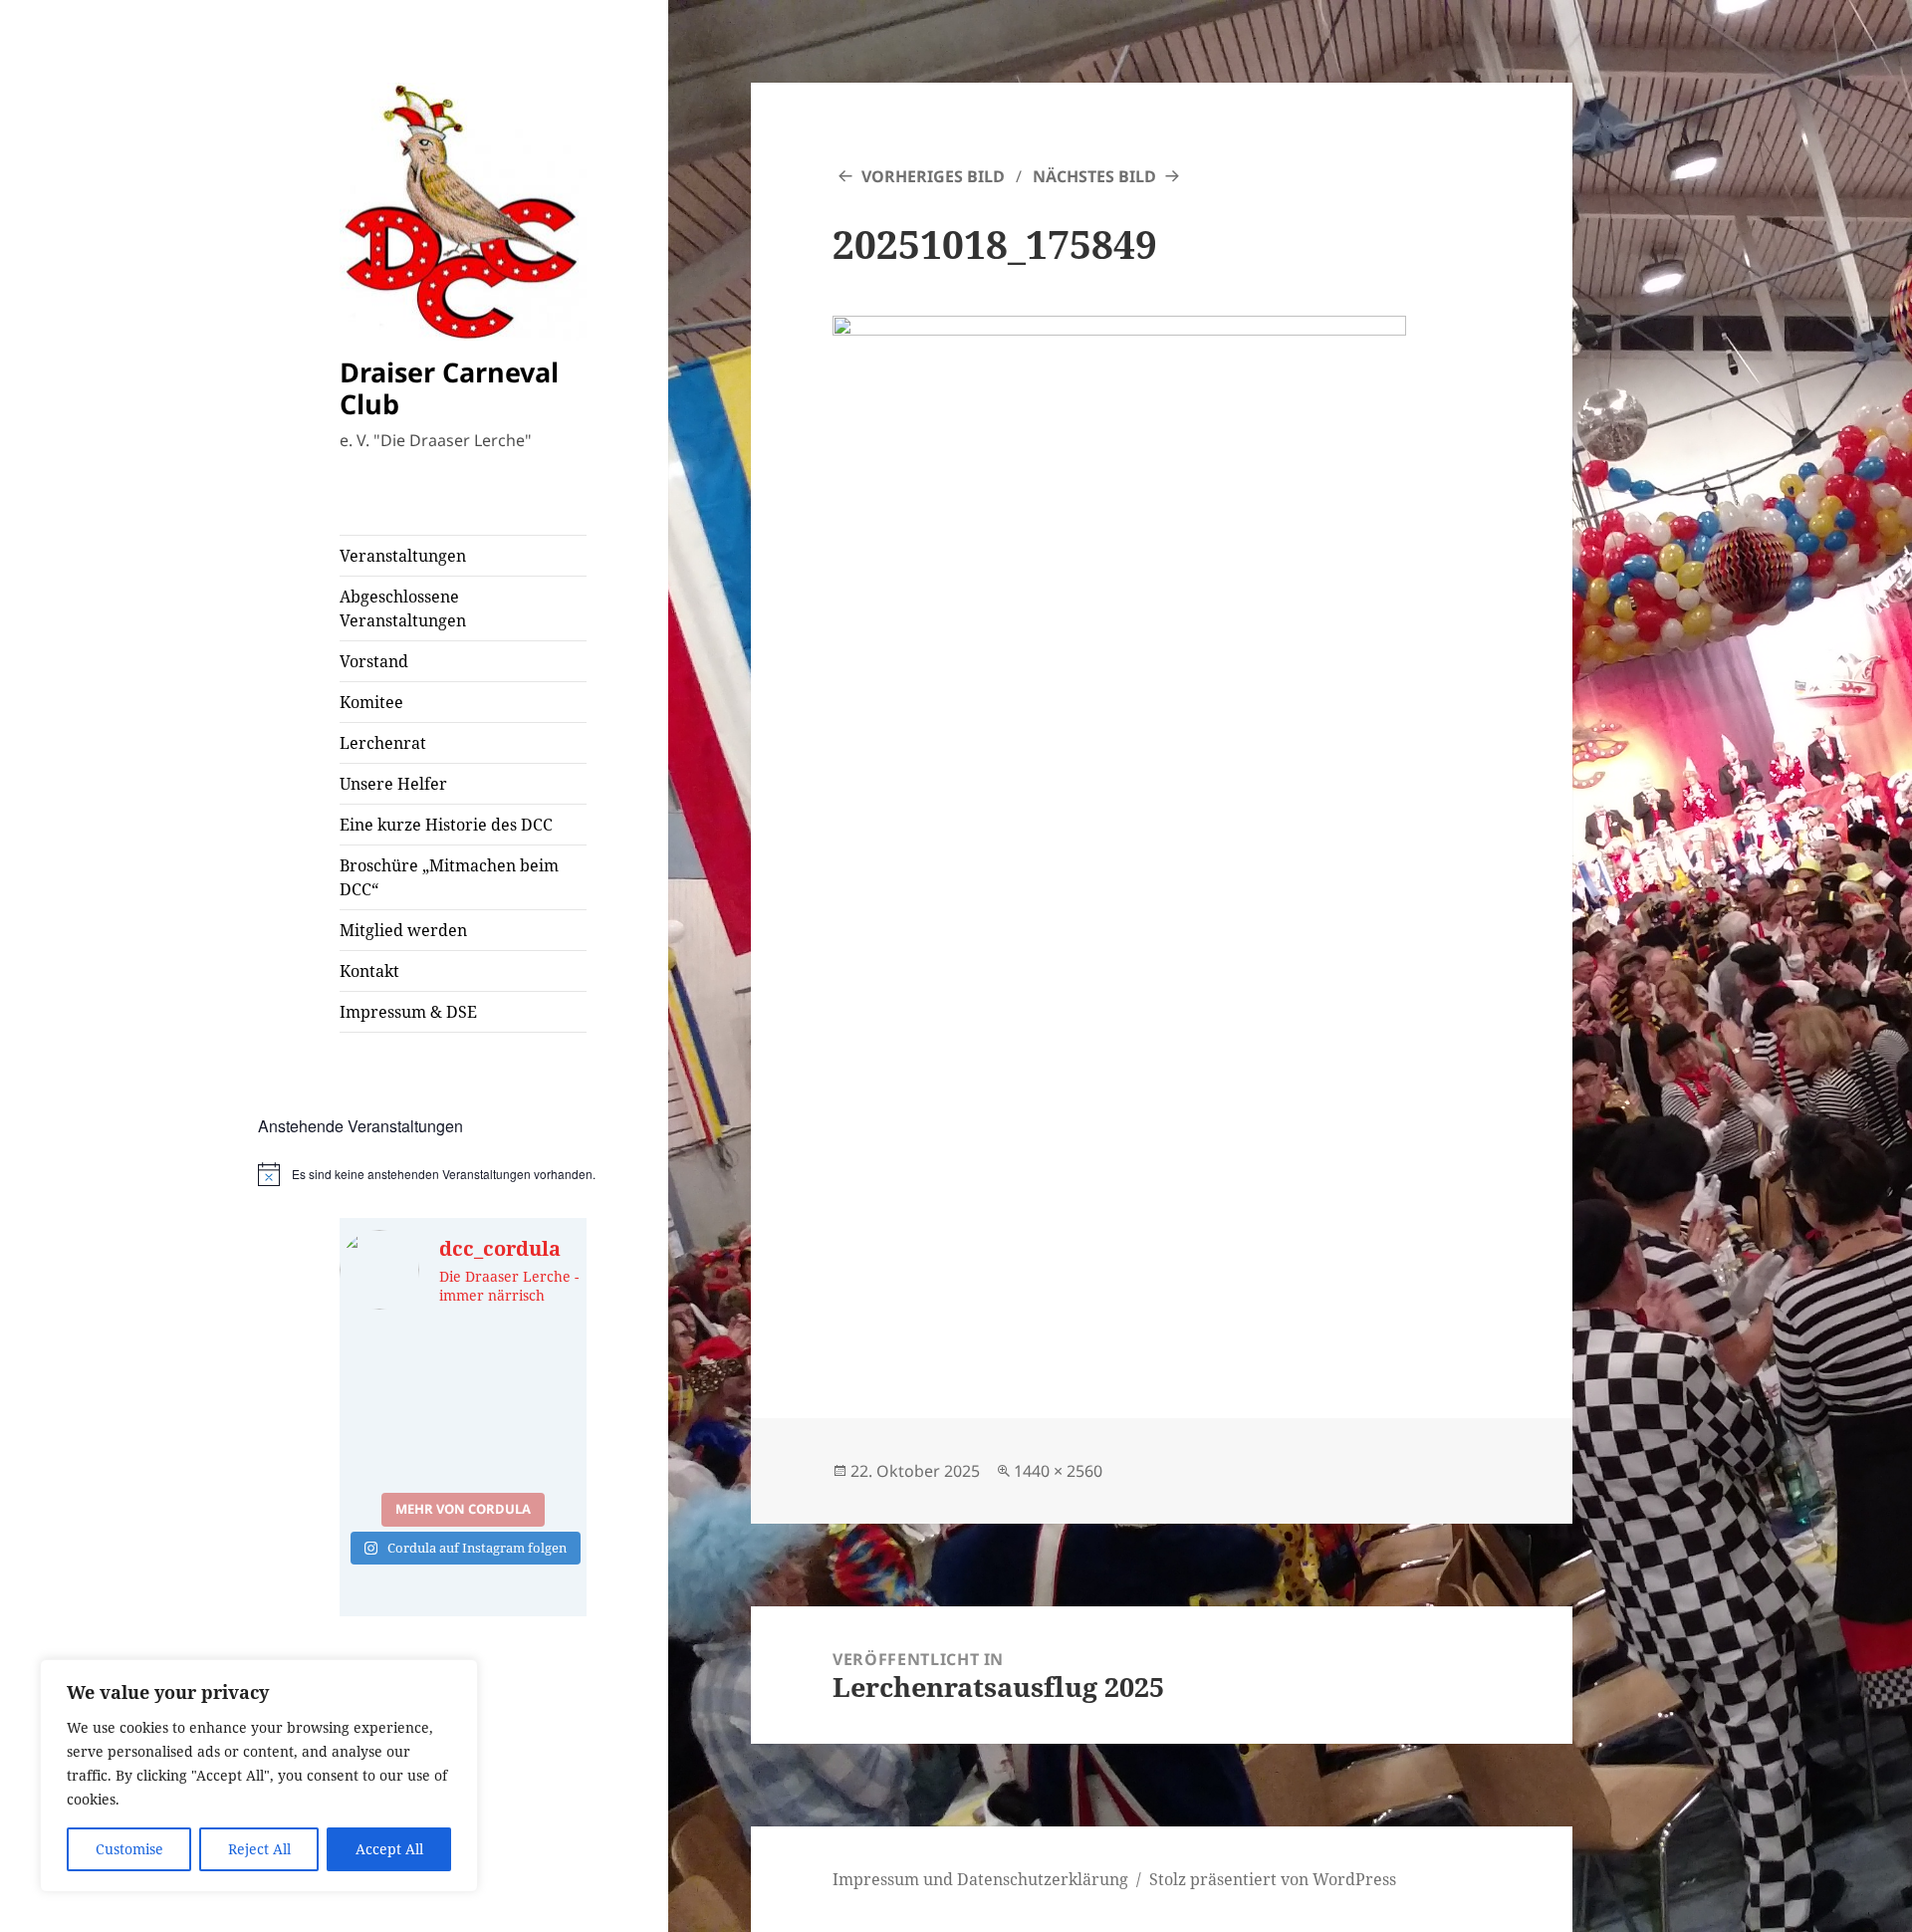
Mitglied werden (403, 930)
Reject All (259, 1849)
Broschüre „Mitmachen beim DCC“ (449, 877)
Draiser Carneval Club (449, 388)
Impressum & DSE (408, 1012)
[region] (259, 1776)
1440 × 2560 (1058, 1471)
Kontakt (369, 971)
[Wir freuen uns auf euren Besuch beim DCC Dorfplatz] (399, 1444)
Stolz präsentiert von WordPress (1273, 1879)
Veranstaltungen (403, 556)
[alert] (464, 1174)
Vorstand (374, 661)
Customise (129, 1849)
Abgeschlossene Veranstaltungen (403, 608)
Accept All (389, 1849)
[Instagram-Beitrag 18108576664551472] (527, 1367)
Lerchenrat (383, 743)
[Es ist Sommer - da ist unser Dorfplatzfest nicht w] (399, 1367)
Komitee (371, 702)
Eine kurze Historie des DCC (446, 825)
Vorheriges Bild (933, 176)
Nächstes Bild (1094, 176)
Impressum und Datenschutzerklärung (980, 1879)
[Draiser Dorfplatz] (527, 1444)
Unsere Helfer (393, 784)
